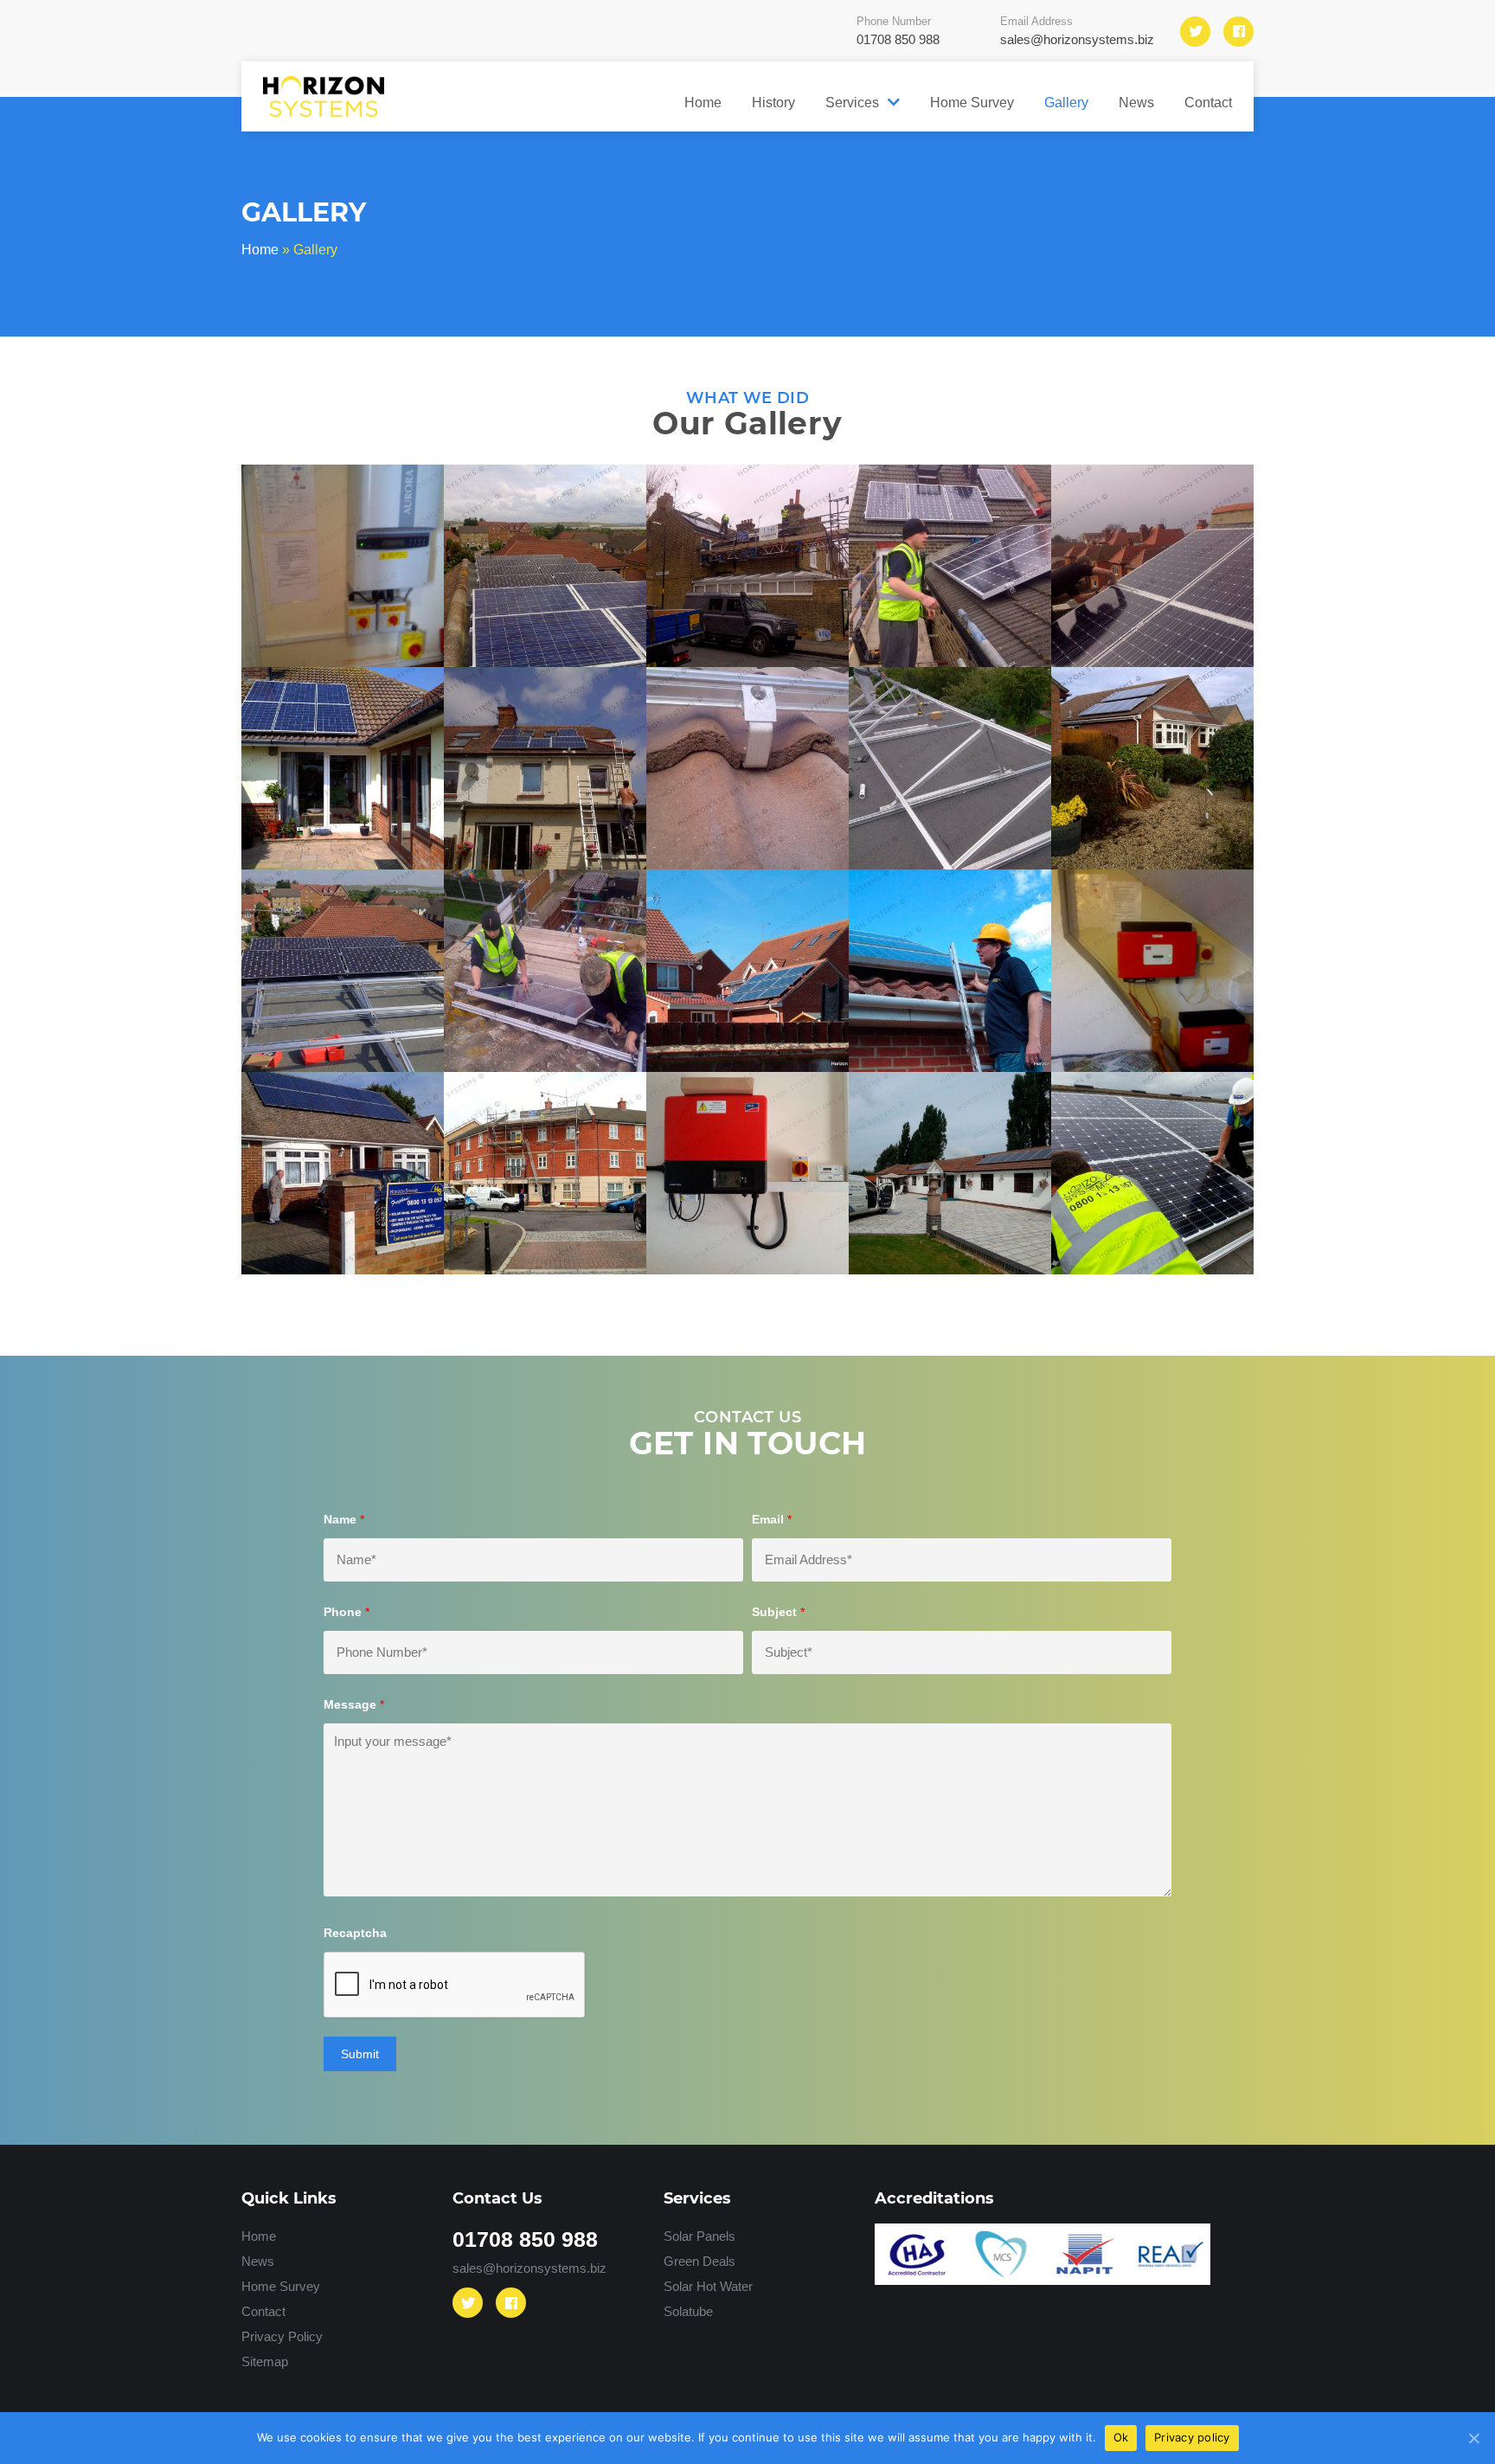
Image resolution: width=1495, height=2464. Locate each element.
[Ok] (1473, 2438)
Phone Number (898, 30)
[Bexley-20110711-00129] (343, 971)
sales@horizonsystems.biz (529, 2268)
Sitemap (265, 2361)
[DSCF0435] (950, 971)
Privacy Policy (282, 2336)
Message (354, 1704)
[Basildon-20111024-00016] (343, 1173)
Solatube (688, 2311)
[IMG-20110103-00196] (1152, 768)
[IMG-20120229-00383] (747, 768)
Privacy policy (1192, 2437)
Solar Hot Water (708, 2286)
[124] (747, 1173)
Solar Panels (699, 2236)
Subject (778, 1612)
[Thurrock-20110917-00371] (343, 566)
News (1136, 102)
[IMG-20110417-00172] (343, 768)
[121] (545, 1173)
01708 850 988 (525, 2239)
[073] (1152, 1173)
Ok (1121, 2437)
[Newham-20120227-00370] (747, 566)
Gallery (1066, 102)
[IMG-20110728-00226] (545, 768)
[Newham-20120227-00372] (950, 566)
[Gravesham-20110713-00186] (950, 768)
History (773, 102)
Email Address (1077, 30)
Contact (1208, 102)
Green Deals (699, 2261)
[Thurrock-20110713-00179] (545, 566)
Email (772, 1519)
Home (703, 102)
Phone (346, 1612)
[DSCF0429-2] (747, 971)
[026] (950, 1173)
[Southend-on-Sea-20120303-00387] (1152, 566)
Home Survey (972, 102)
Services (852, 102)
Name (344, 1519)
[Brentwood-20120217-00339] (545, 971)
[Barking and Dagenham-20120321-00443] (1152, 971)
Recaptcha (355, 1933)
